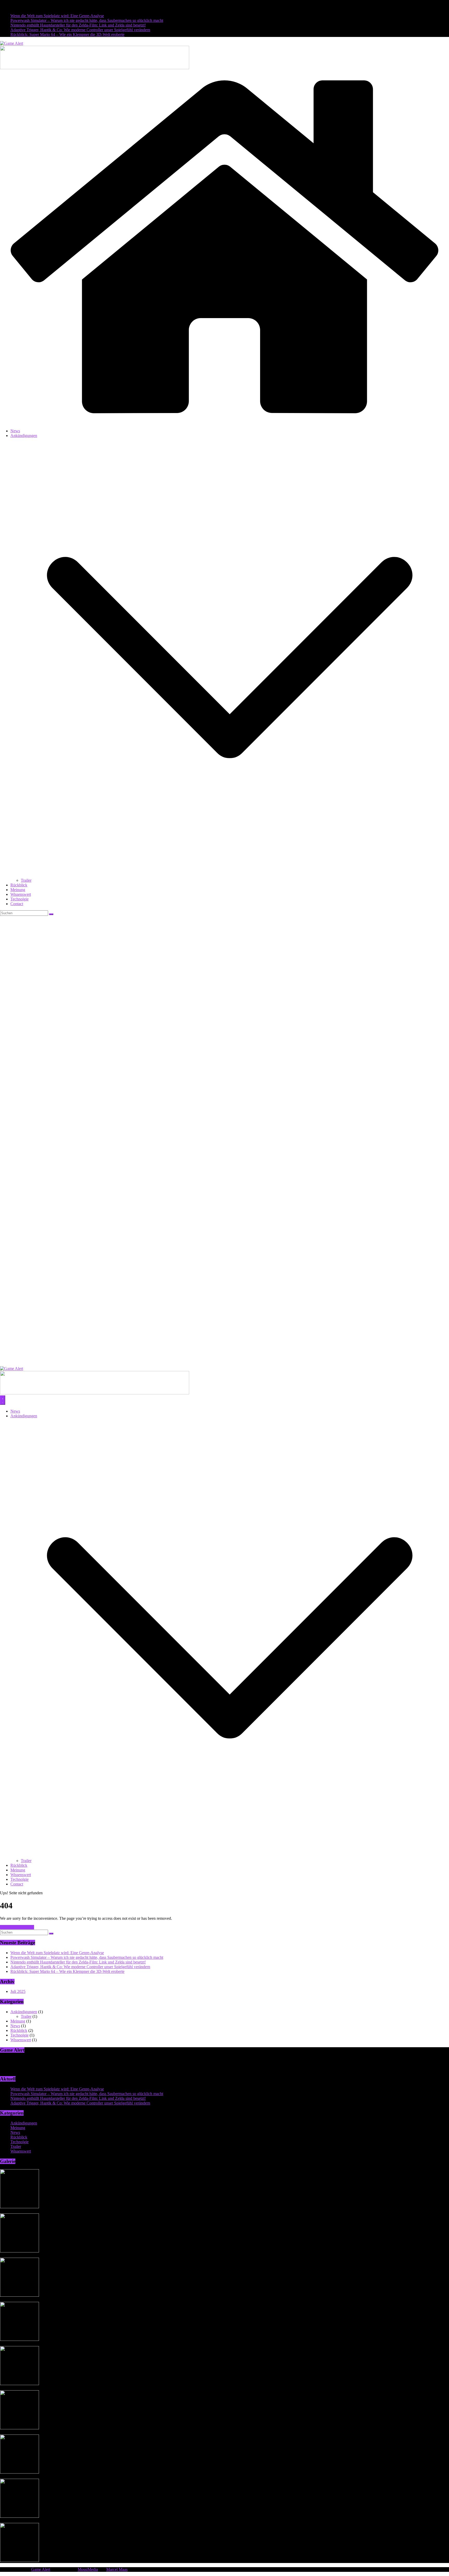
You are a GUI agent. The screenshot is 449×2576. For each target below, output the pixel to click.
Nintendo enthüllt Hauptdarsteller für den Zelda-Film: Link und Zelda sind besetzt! (78, 25)
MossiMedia (88, 2569)
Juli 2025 (18, 1991)
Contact (17, 904)
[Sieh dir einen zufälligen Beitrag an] (224, 1364)
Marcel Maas (117, 2569)
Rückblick (19, 885)
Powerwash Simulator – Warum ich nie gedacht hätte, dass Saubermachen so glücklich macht (87, 20)
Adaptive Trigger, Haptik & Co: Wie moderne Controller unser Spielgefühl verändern (80, 30)
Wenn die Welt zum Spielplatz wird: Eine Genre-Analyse (57, 16)
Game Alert (41, 2569)
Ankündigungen (24, 436)
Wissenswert (21, 894)
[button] (230, 876)
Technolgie (19, 899)
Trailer (26, 880)
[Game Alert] (224, 422)
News (15, 431)
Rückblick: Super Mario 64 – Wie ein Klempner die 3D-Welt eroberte (67, 34)
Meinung (18, 890)
